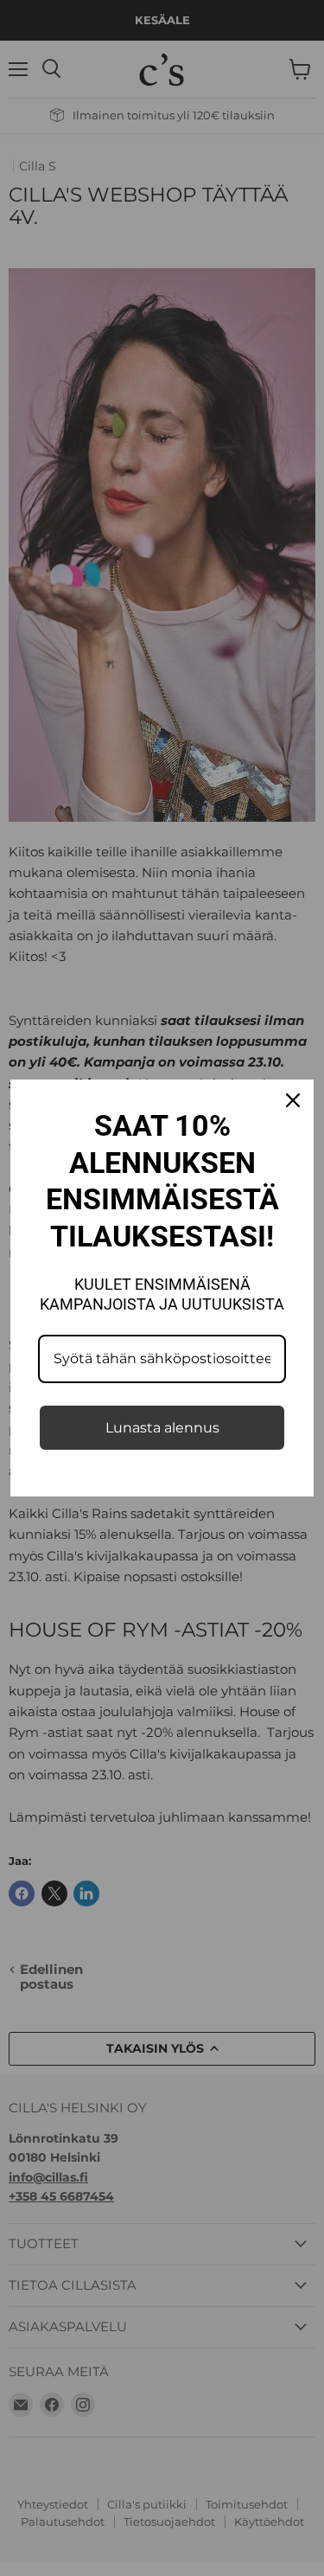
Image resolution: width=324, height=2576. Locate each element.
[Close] (293, 1100)
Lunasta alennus (162, 1428)
